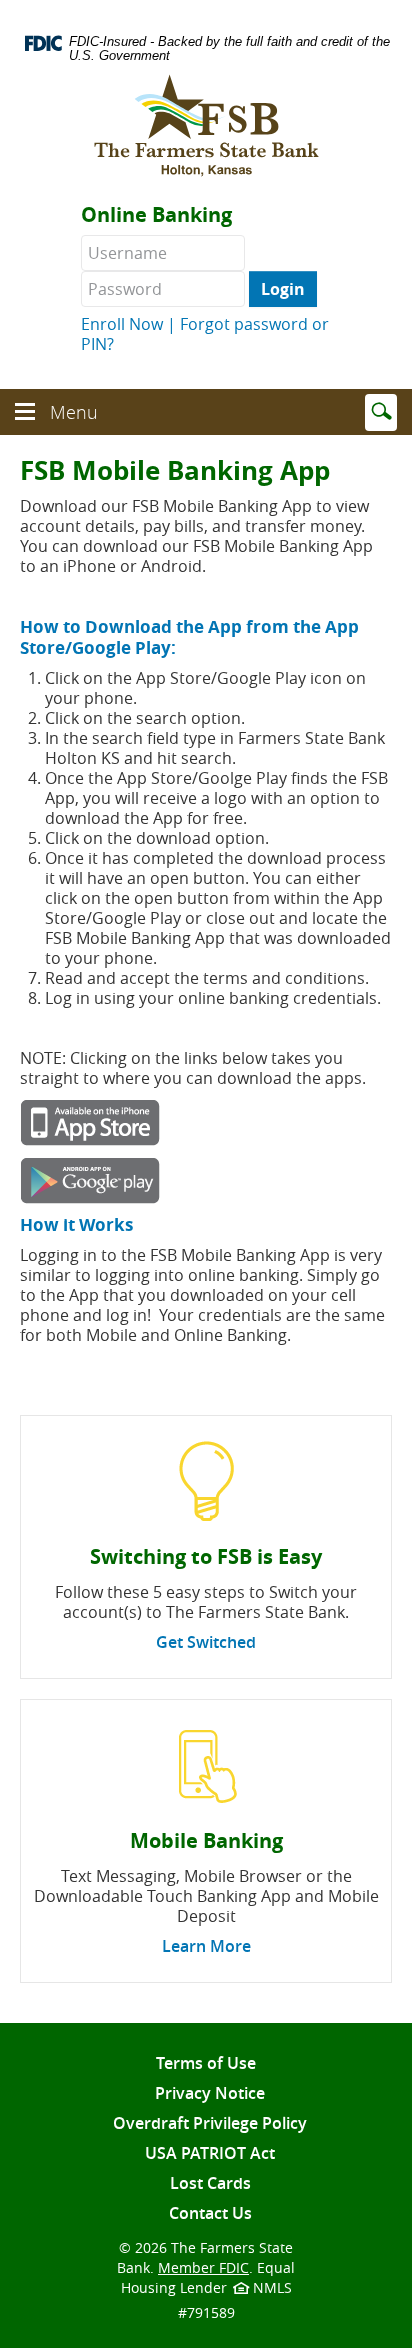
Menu (76, 417)
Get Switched (206, 1642)
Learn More (206, 1946)
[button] (25, 407)
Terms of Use (206, 2063)
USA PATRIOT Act (210, 2153)
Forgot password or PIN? (205, 334)
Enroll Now (122, 324)
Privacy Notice (210, 2093)
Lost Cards (210, 2183)
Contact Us (210, 2213)
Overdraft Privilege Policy (210, 2123)
